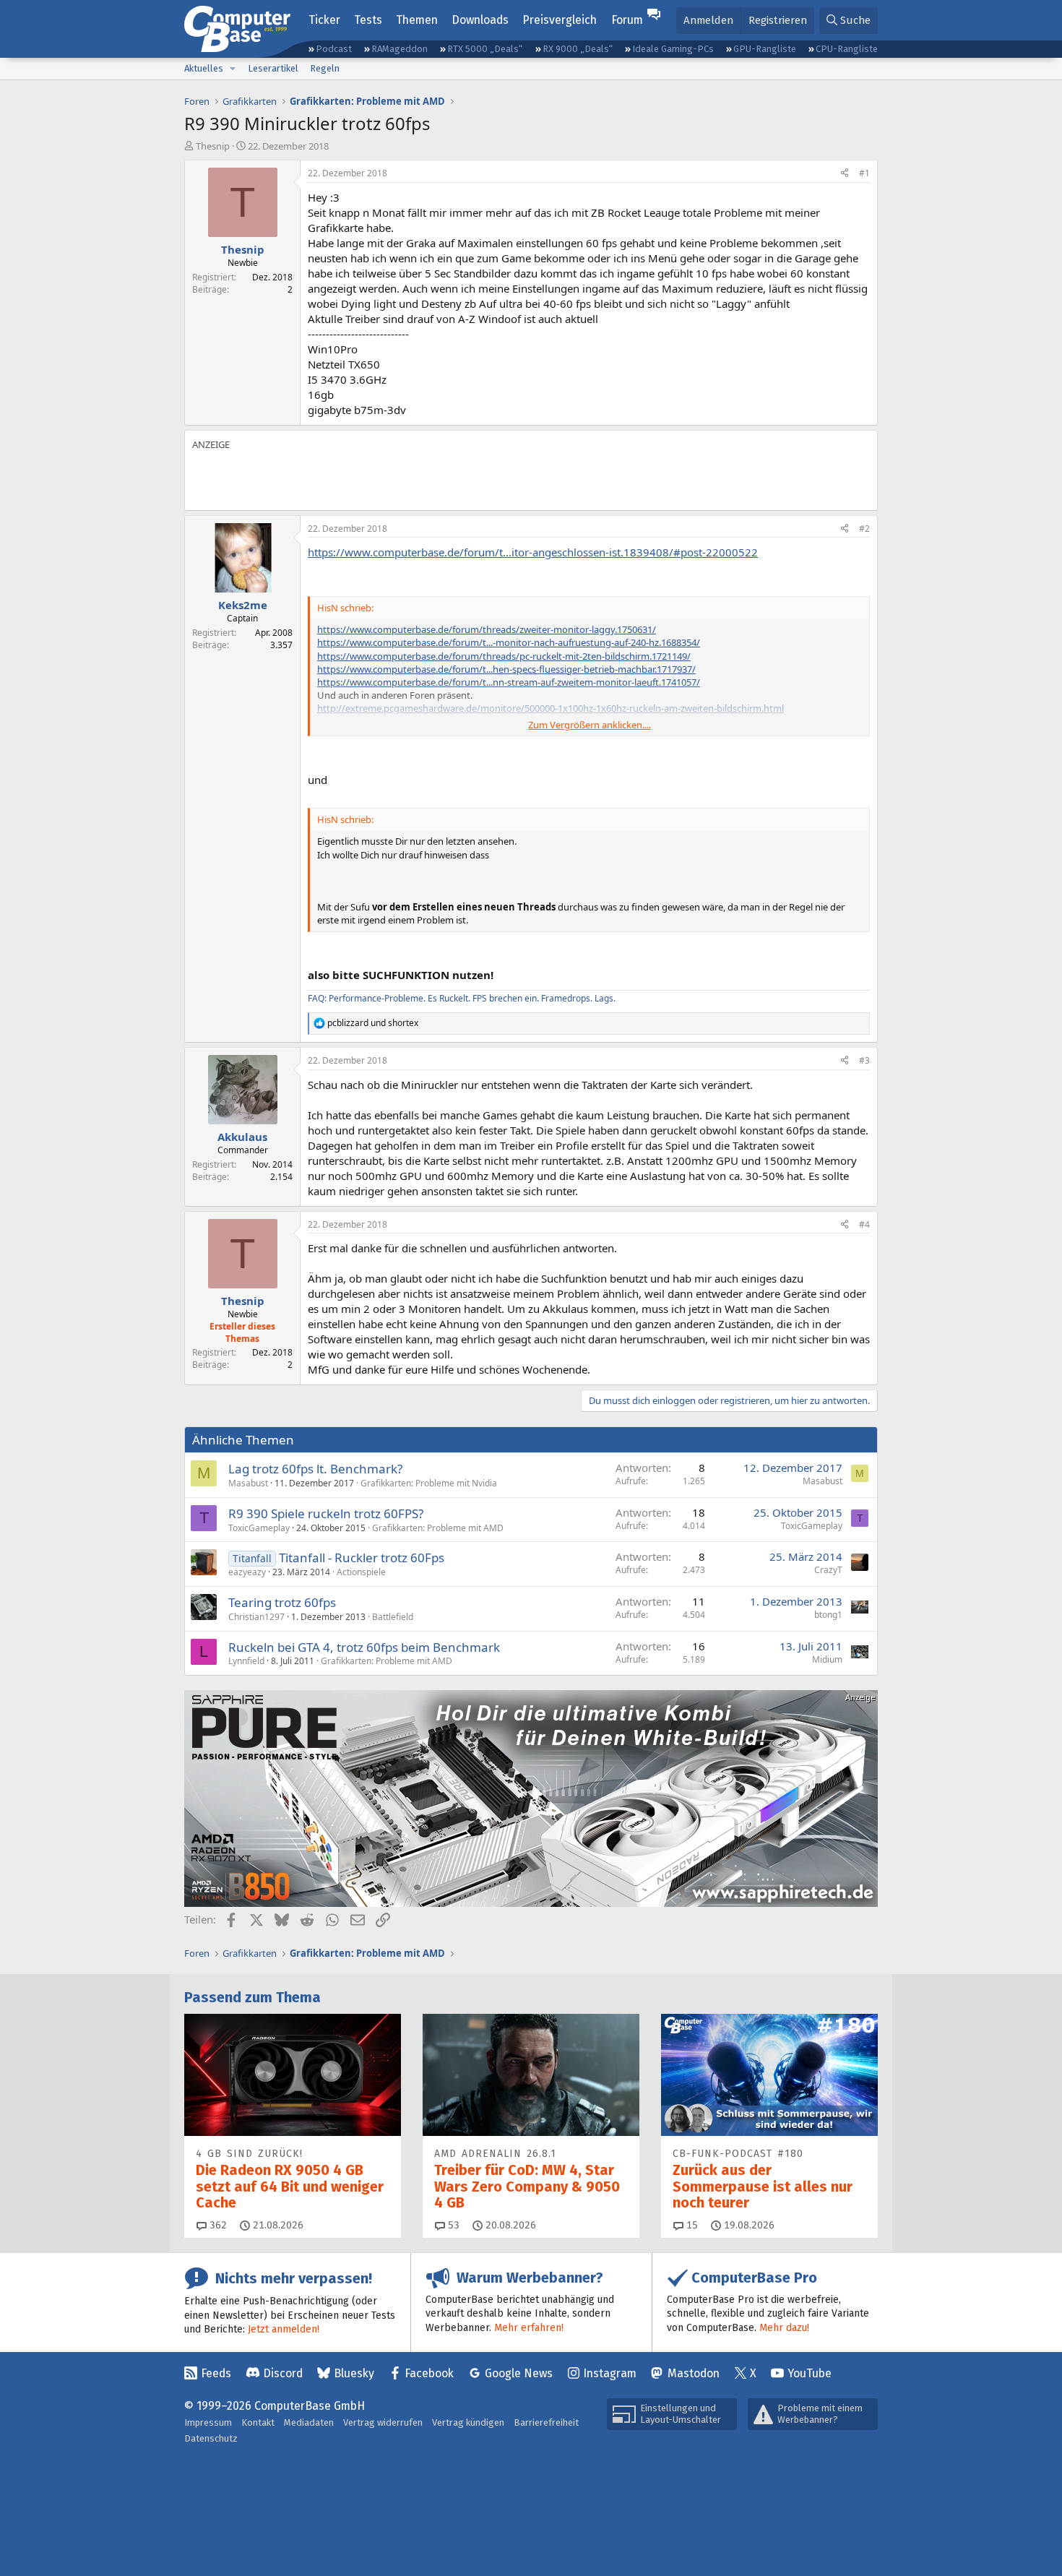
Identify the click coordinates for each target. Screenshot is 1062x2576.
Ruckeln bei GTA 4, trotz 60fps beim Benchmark (364, 1647)
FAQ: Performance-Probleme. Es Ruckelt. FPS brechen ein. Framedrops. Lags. (462, 998)
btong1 (828, 1615)
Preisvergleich (560, 20)
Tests (368, 20)
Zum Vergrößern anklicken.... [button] (590, 725)
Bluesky (354, 2373)
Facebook (429, 2373)
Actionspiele (361, 1572)
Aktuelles (204, 68)
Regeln (325, 68)
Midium (827, 1659)
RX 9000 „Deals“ (578, 49)
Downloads (480, 20)
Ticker (324, 20)
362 (217, 2225)
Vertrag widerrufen (383, 2422)
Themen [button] (417, 20)
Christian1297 (256, 1617)
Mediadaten (309, 2422)
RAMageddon (400, 49)
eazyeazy (247, 1572)
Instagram (610, 2373)
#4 (864, 1224)
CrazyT (828, 1570)
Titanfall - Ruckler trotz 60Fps (362, 1558)
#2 (864, 529)
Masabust (248, 1483)
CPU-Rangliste (847, 49)
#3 (864, 1060)
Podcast (334, 49)
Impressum (208, 2422)
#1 (864, 173)
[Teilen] (845, 174)
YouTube (810, 2373)
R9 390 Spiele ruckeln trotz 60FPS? (326, 1513)
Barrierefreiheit (546, 2422)
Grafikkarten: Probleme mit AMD (438, 1528)
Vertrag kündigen (468, 2422)
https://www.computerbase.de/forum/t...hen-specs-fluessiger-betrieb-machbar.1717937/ (506, 669)
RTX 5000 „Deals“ (485, 49)
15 (691, 2225)
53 (452, 2225)
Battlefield (393, 1617)
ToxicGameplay (259, 1528)
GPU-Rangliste (765, 49)
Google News (519, 2373)
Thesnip (213, 146)
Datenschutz (211, 2438)
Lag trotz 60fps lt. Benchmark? (315, 1469)
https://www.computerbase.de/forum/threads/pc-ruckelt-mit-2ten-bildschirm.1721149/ (504, 656)
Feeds (216, 2373)
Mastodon (694, 2373)
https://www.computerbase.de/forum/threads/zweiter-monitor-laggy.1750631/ (487, 629)
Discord (283, 2373)
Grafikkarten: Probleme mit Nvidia (429, 1483)
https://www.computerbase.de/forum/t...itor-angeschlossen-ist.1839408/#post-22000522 (533, 552)
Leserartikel (273, 68)
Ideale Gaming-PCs (673, 49)
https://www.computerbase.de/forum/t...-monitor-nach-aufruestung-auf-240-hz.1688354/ (509, 642)
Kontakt (258, 2422)
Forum (627, 20)
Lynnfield (246, 1661)
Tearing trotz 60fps (282, 1602)
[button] (233, 69)
